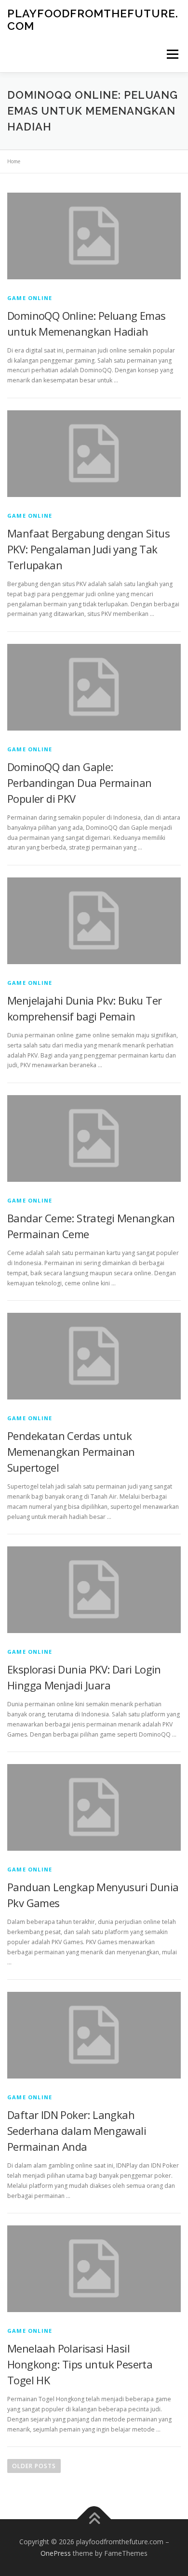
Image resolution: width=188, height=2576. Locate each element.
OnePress (56, 2553)
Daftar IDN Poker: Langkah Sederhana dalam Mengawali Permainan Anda (77, 2131)
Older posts (34, 2466)
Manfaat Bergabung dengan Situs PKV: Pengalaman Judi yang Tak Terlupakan (88, 549)
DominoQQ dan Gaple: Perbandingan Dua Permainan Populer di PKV (79, 783)
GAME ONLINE (30, 298)
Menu (172, 54)
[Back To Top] (94, 2519)
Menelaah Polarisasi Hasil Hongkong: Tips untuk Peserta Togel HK (80, 2364)
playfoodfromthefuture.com (93, 20)
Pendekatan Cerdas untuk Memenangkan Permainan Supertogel (71, 1451)
